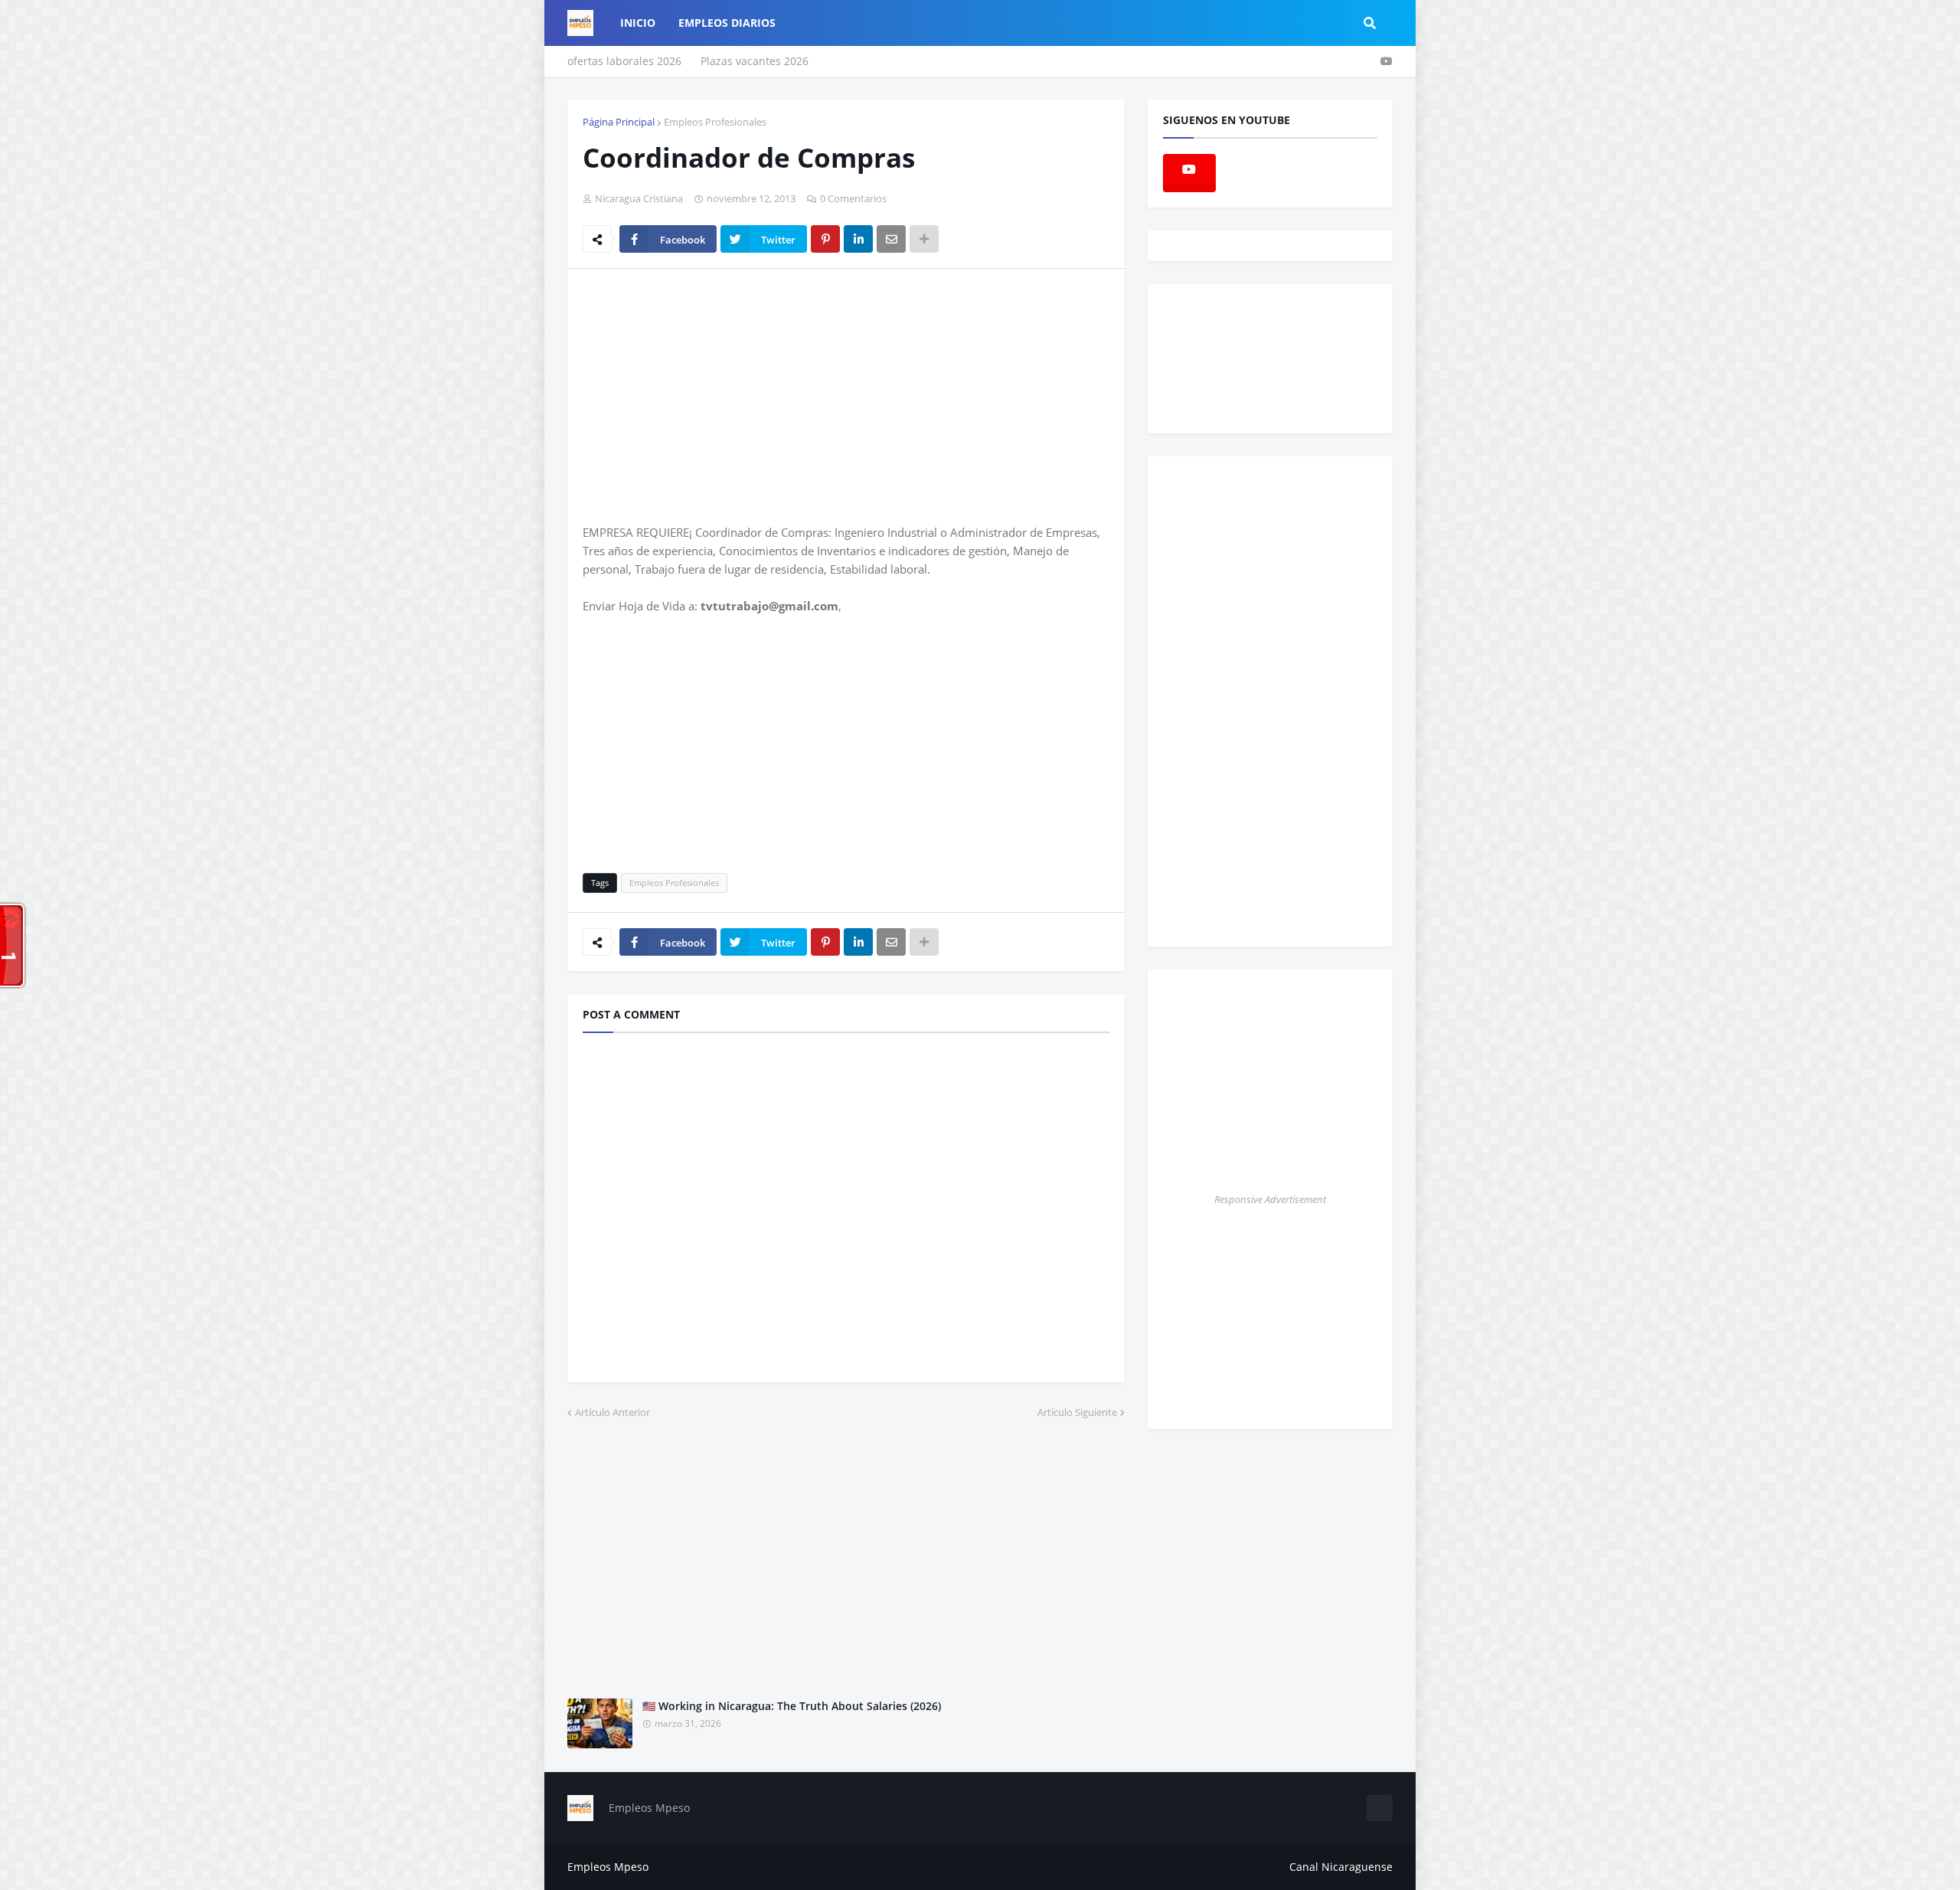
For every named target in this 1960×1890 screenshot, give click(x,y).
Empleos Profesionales (715, 122)
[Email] (891, 239)
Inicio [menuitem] (638, 23)
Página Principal (619, 122)
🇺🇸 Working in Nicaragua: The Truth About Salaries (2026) (792, 1706)
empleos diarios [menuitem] (727, 23)
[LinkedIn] (858, 239)
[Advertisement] (711, 395)
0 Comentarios (853, 198)
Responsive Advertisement (1270, 1199)
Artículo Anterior (612, 1412)
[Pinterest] (825, 239)
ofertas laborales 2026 (624, 61)
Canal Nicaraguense (1341, 1867)
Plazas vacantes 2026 (755, 61)
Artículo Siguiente (1077, 1412)
